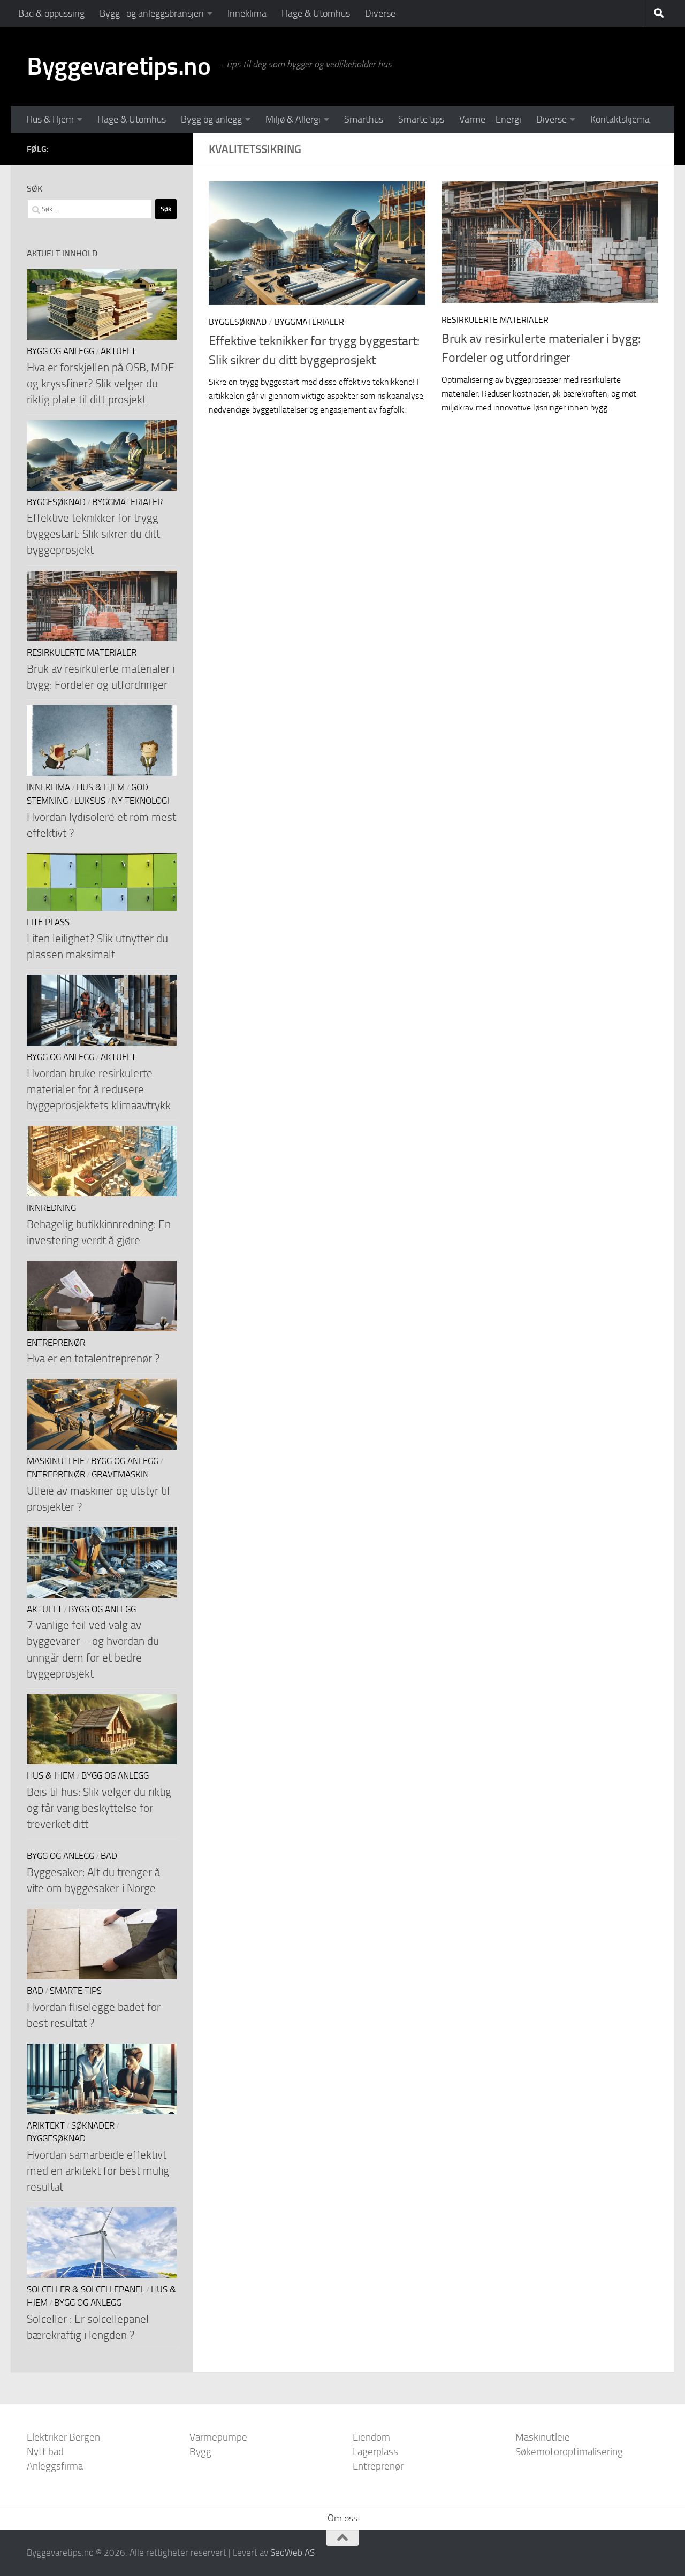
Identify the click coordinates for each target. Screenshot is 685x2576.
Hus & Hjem (50, 119)
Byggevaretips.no (119, 66)
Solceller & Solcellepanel (86, 2289)
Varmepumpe (218, 2437)
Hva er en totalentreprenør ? (93, 1358)
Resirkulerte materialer (495, 320)
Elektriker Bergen (63, 2437)
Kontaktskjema (620, 119)
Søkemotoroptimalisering (569, 2452)
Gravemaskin (120, 1474)
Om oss (342, 2518)
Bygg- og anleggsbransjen (152, 13)
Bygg (200, 2452)
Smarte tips (421, 119)
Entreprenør (56, 1343)
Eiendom (371, 2437)
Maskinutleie (56, 1461)
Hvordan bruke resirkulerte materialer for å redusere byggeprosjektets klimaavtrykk (99, 1089)
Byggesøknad (238, 322)
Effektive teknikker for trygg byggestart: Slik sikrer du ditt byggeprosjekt (93, 534)
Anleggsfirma (55, 2466)
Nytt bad (45, 2452)
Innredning (51, 1208)
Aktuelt (118, 351)
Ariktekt (46, 2126)
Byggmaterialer (309, 322)
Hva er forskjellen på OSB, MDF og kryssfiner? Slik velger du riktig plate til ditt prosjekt (100, 383)
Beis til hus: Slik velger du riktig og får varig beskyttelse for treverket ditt (99, 1808)
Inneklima (247, 13)
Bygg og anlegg (211, 119)
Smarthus (364, 119)
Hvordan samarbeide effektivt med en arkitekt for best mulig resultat (98, 2171)
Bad (109, 1856)
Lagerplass (375, 2452)
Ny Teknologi (140, 801)
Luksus (90, 801)
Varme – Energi (490, 119)
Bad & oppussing (51, 13)
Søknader (93, 2126)
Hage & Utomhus (316, 13)
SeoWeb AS (292, 2552)
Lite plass (48, 922)
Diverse (380, 13)
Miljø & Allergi (293, 119)
